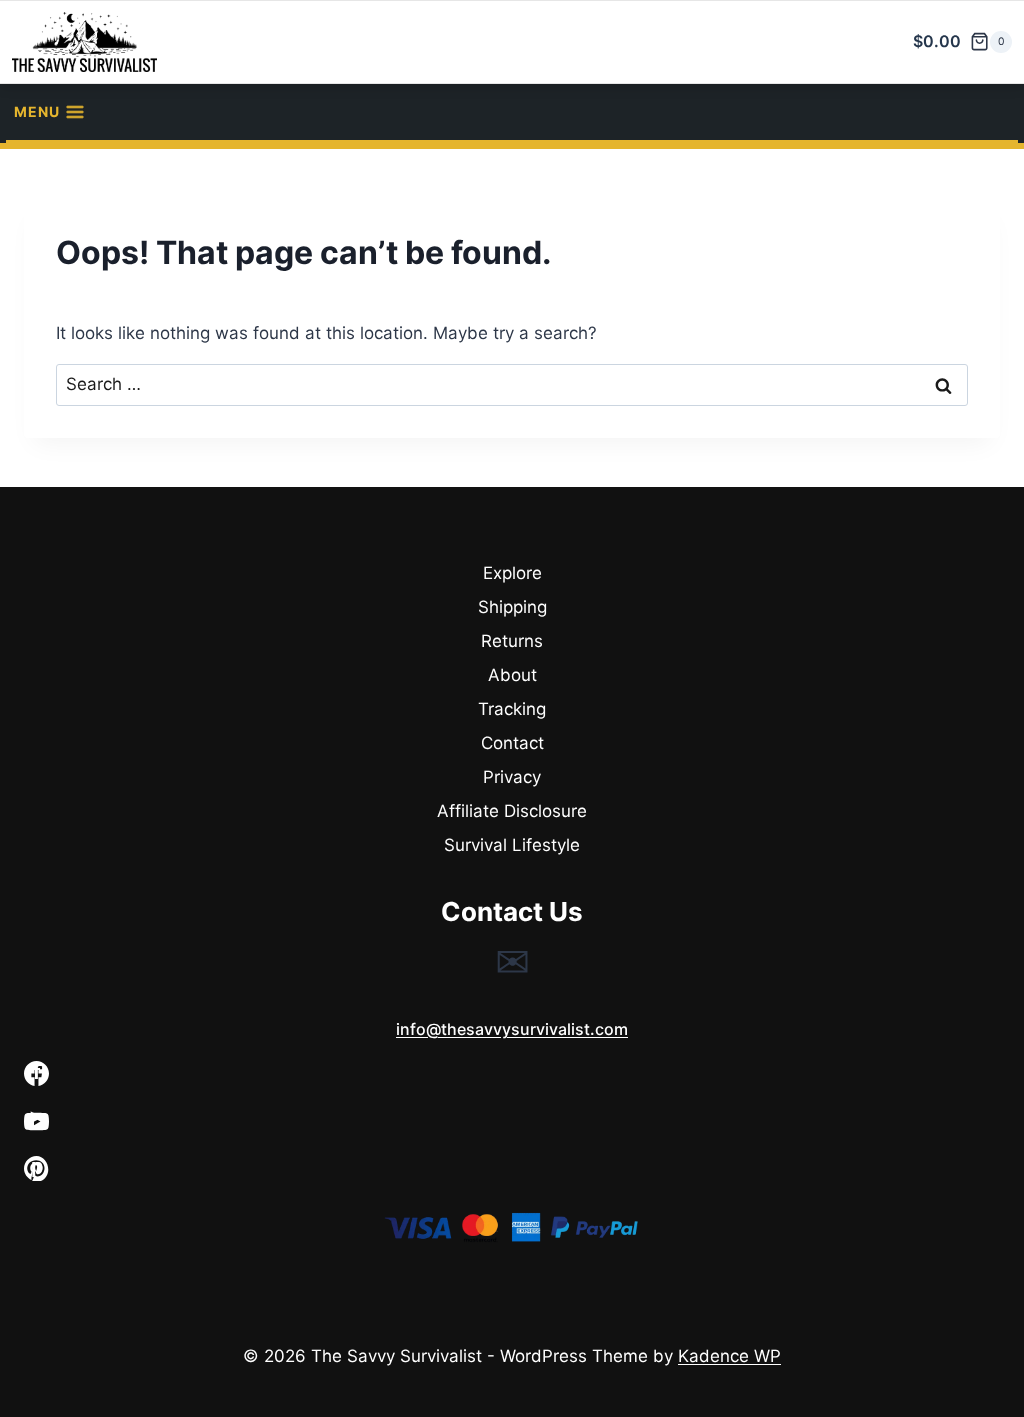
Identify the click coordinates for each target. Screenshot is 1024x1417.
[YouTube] (512, 1121)
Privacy (512, 777)
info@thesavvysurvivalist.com (512, 1029)
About (512, 675)
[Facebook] (512, 1073)
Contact (512, 743)
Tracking (512, 709)
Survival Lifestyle (512, 845)
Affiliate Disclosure (512, 811)
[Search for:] (512, 384)
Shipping (512, 607)
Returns (512, 641)
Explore (512, 573)
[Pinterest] (512, 1168)
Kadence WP (729, 1356)
